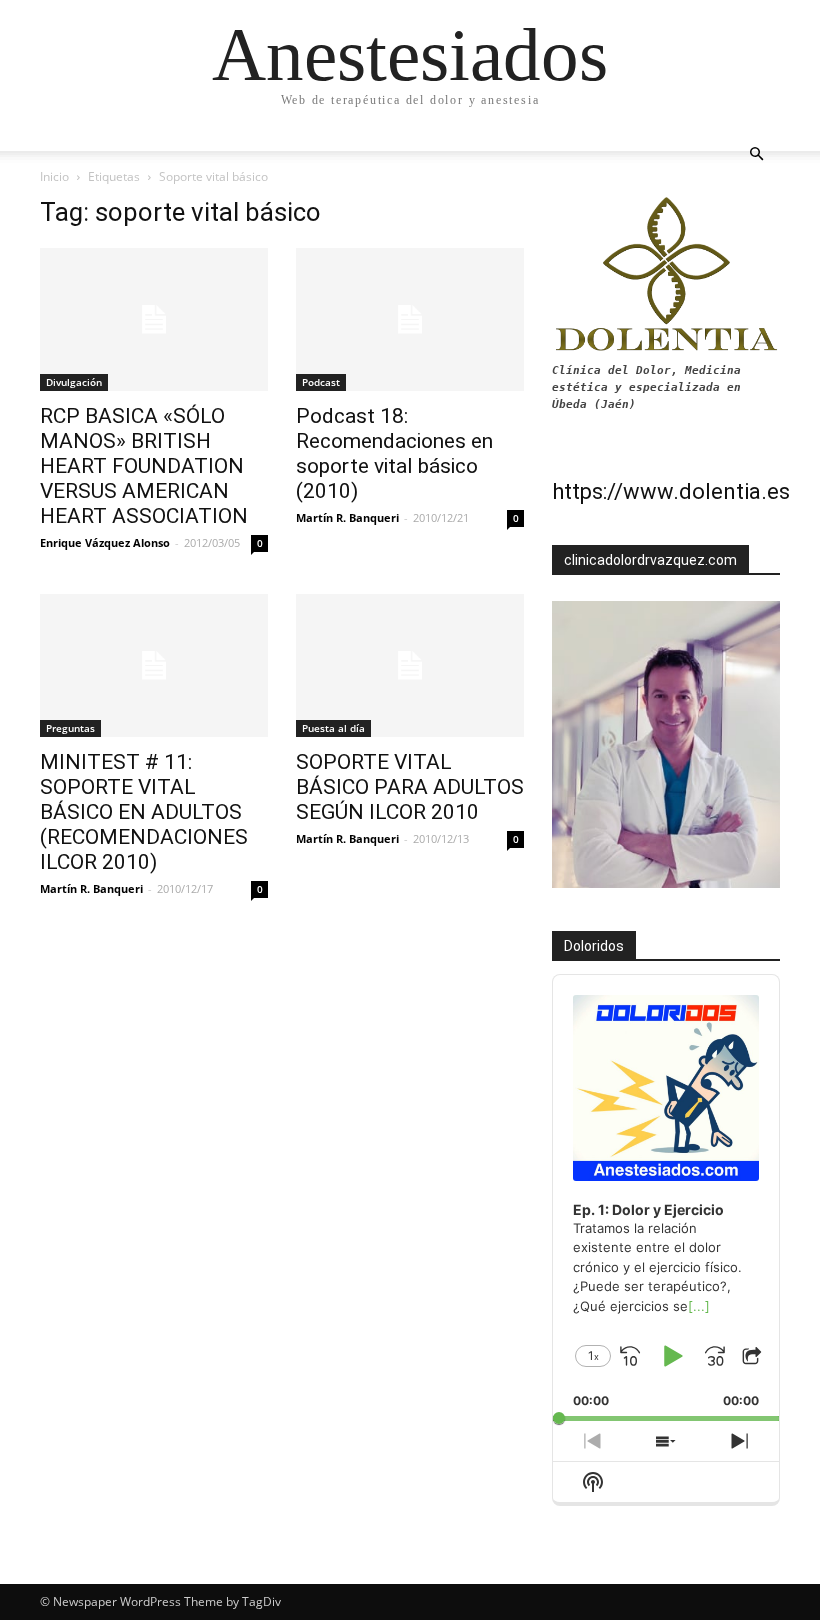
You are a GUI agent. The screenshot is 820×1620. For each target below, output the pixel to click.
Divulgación (74, 382)
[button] (756, 154)
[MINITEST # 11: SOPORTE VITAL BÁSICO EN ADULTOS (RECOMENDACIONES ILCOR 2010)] (154, 665)
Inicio (54, 176)
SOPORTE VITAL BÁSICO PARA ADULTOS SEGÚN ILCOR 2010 (410, 787)
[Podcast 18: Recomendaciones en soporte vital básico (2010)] (410, 319)
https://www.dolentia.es (671, 491)
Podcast (321, 382)
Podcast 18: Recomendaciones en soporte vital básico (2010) (394, 453)
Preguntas (70, 728)
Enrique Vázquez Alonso (105, 542)
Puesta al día (333, 728)
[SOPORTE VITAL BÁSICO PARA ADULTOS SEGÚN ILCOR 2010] (410, 665)
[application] (666, 1198)
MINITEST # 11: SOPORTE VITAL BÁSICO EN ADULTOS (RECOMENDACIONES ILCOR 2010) (144, 812)
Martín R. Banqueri (347, 517)
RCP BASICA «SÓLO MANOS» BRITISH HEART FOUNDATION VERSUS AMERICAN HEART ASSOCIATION (144, 466)
